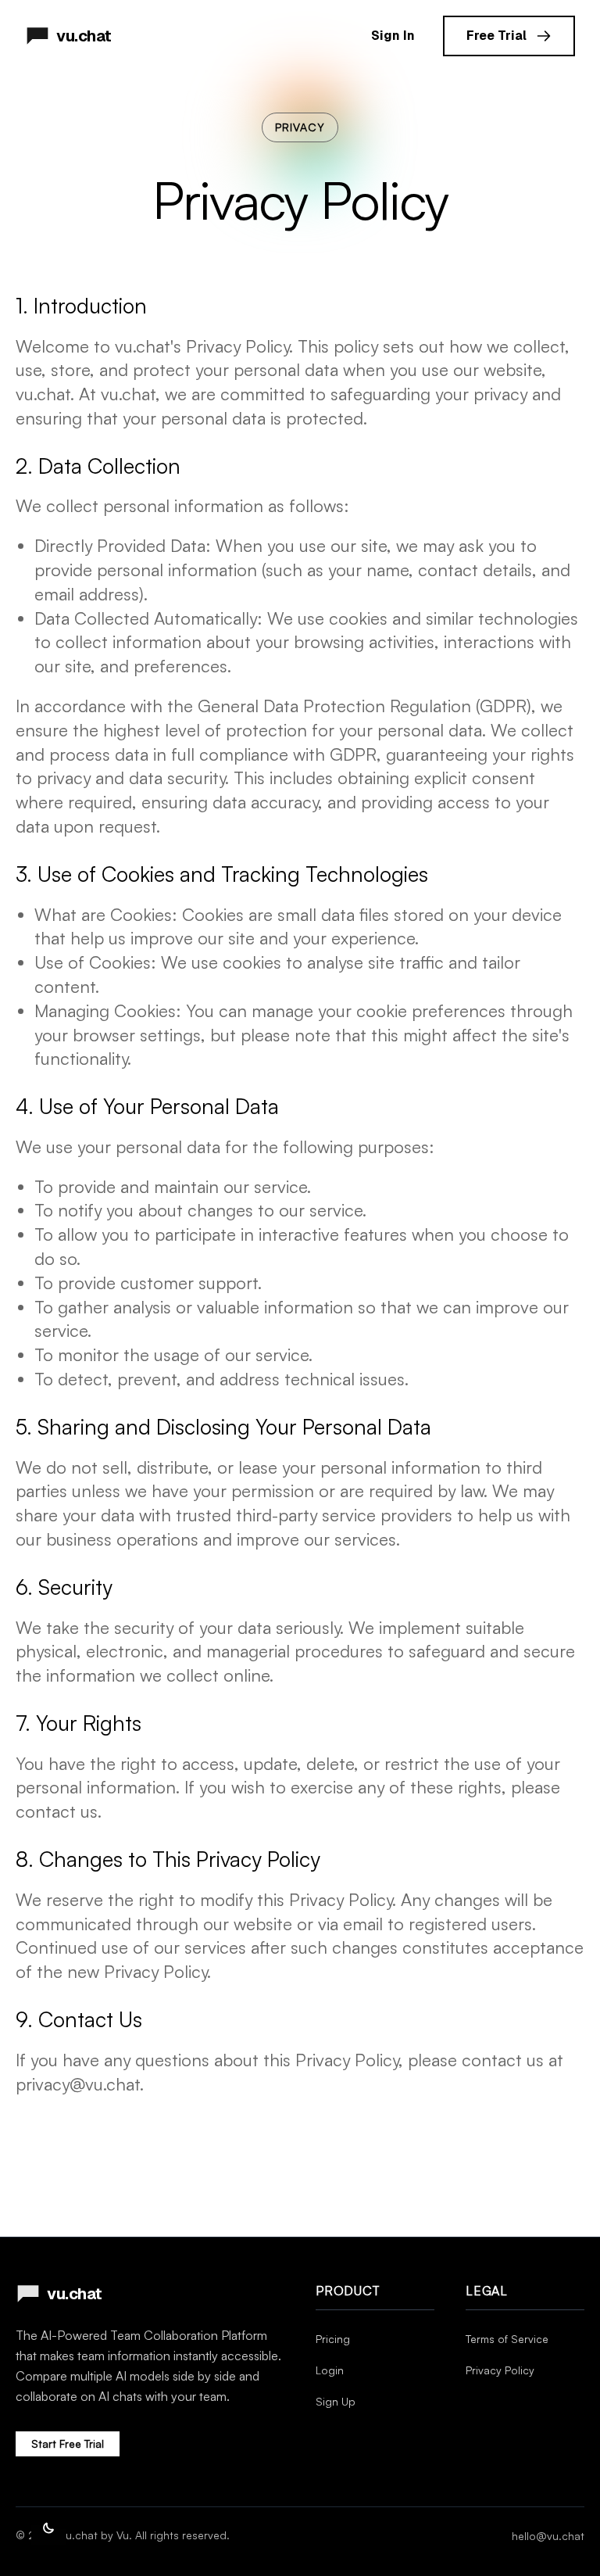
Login (330, 2370)
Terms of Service (507, 2339)
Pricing (333, 2339)
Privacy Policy (500, 2370)
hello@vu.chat (548, 2536)
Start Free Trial (68, 2443)
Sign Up (336, 2401)
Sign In (393, 36)
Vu (123, 2535)
